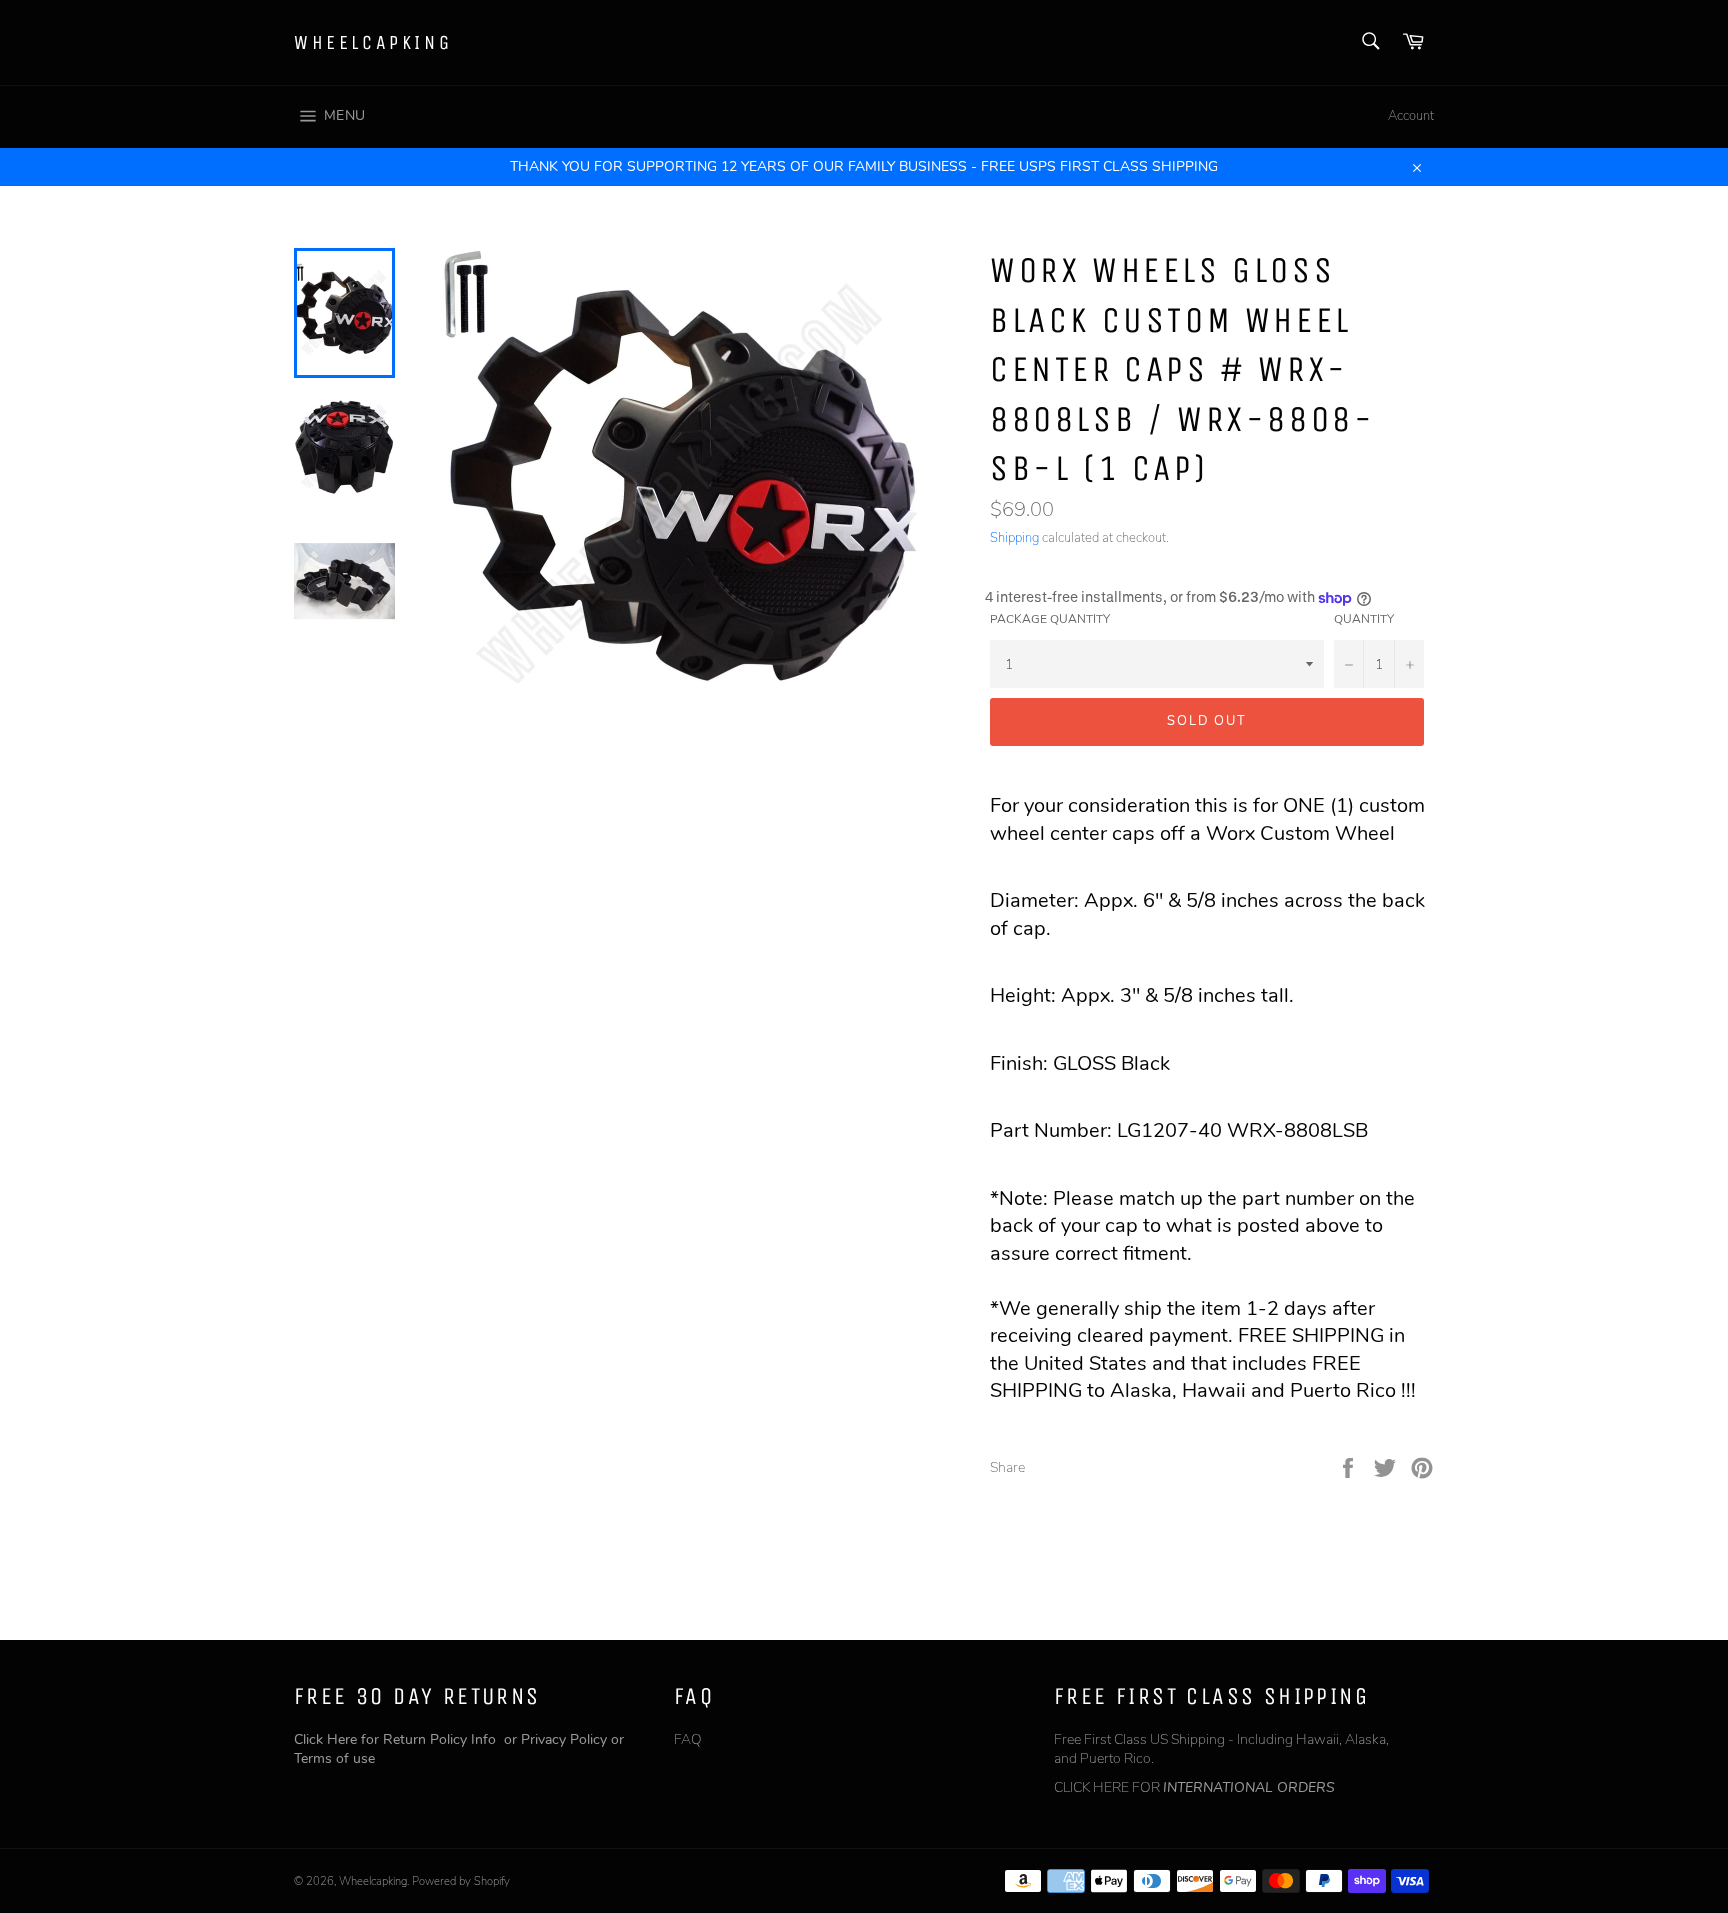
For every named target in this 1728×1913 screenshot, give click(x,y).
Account (1411, 116)
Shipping (1014, 538)
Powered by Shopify (461, 1881)
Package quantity (1050, 619)
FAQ (688, 1739)
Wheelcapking (373, 42)
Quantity (1364, 619)
